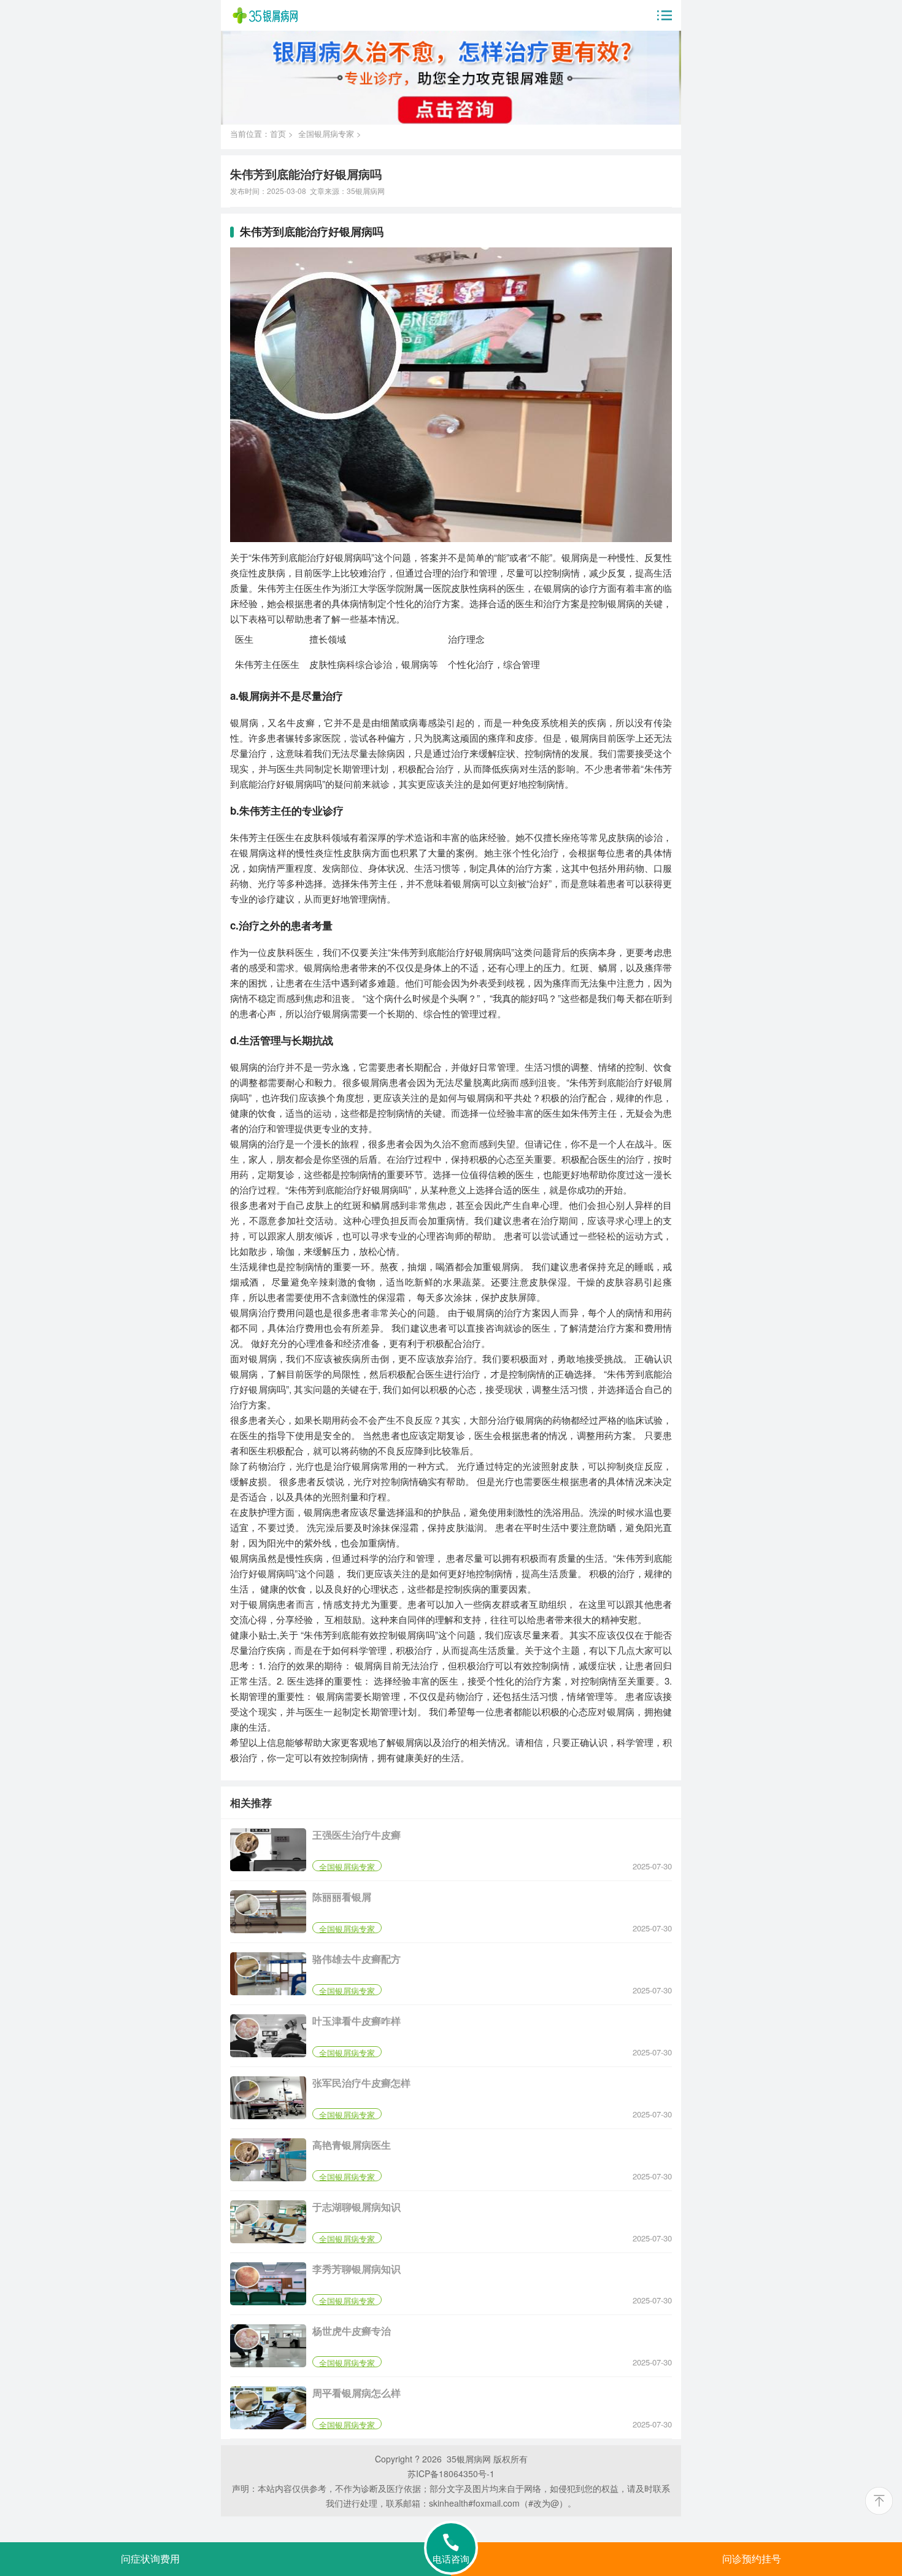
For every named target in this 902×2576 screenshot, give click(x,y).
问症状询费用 (150, 2559)
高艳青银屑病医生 (352, 2145)
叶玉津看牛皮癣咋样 (357, 2021)
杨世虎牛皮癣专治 (352, 2331)
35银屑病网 (366, 191)
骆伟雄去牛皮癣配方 (357, 1959)
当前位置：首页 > (264, 134)
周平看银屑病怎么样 (357, 2393)
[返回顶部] (879, 2501)
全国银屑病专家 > (330, 134)
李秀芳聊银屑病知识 (357, 2269)
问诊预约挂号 (752, 2559)
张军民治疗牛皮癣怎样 (361, 2083)
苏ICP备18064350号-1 (451, 2473)
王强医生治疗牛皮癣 (357, 1835)
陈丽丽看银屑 (342, 1897)
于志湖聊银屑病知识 (357, 2207)
